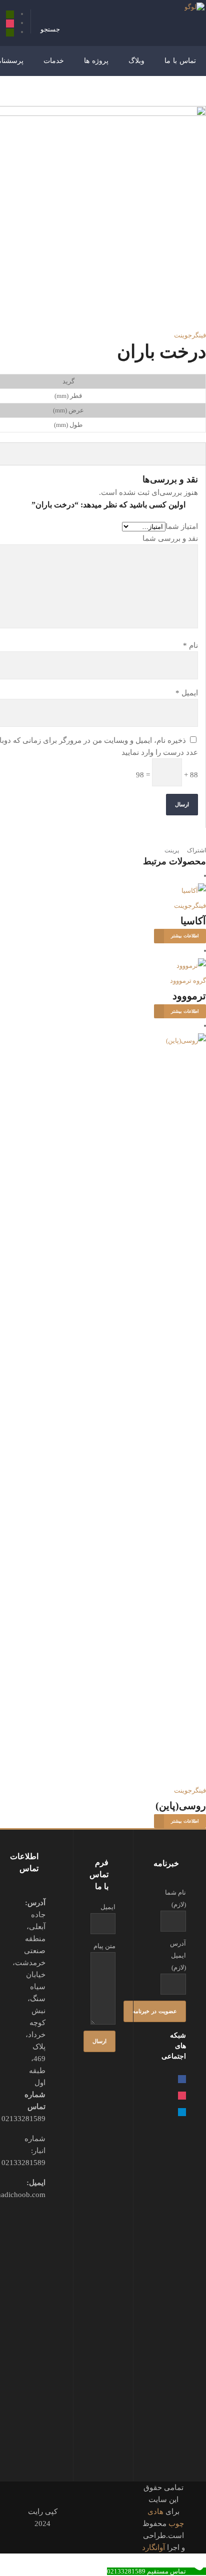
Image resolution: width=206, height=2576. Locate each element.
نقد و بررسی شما (170, 538)
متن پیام (104, 1946)
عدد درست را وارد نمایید (160, 752)
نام (190, 645)
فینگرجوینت (190, 335)
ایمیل (187, 693)
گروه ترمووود (188, 981)
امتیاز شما (182, 526)
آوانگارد (153, 2548)
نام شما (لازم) (175, 1898)
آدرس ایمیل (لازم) (178, 1955)
